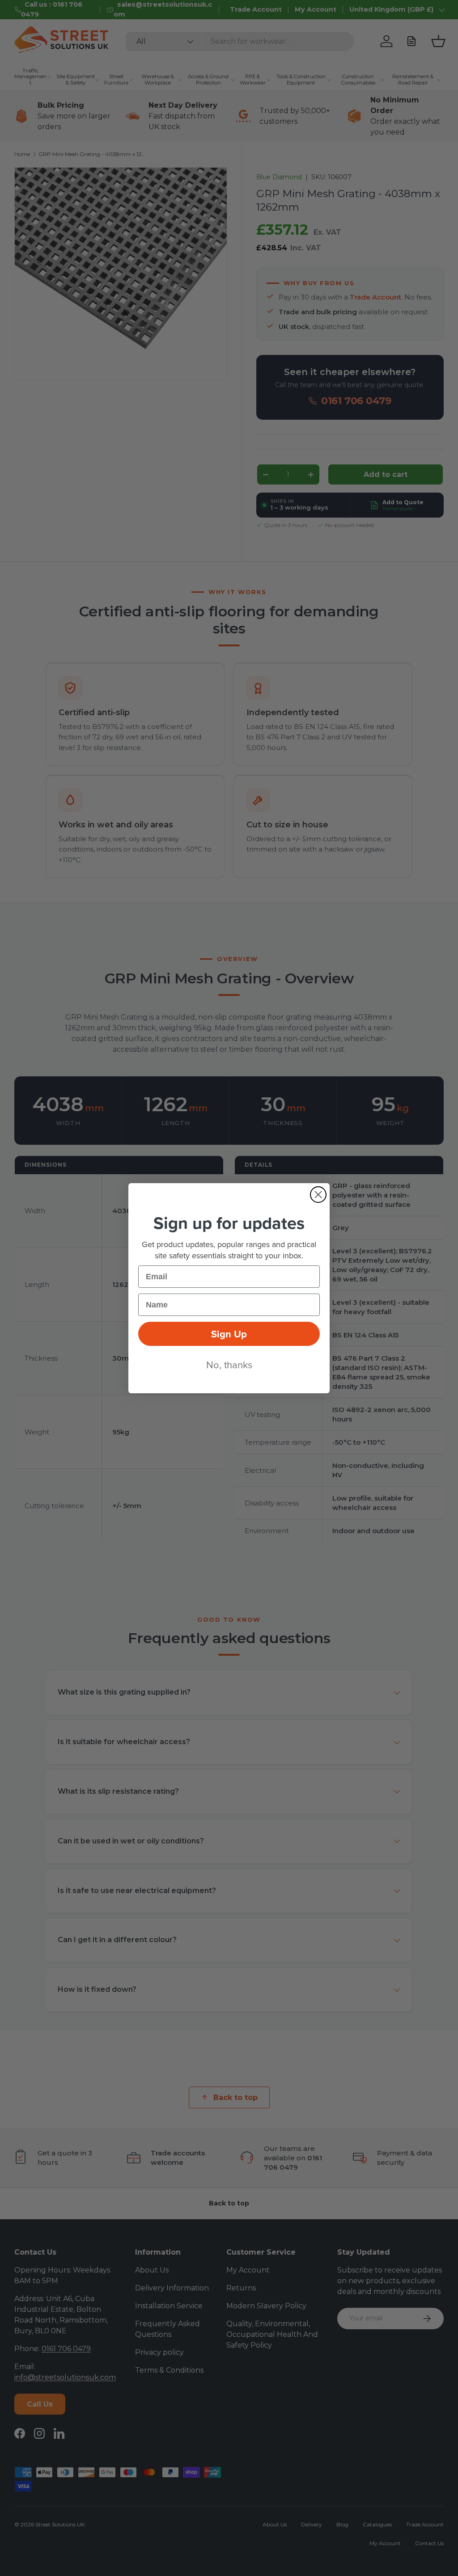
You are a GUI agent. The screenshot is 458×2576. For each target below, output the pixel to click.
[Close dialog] (318, 1195)
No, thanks (229, 1364)
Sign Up (229, 1334)
